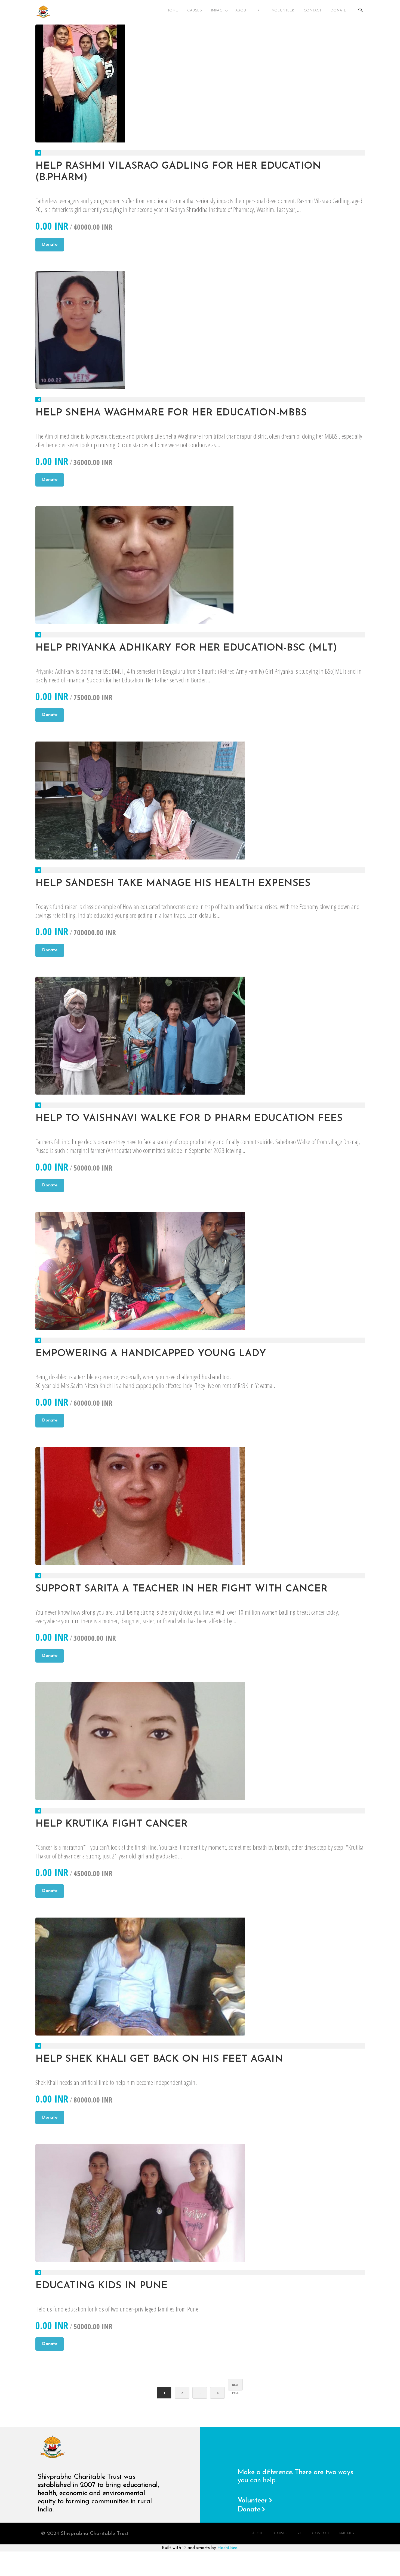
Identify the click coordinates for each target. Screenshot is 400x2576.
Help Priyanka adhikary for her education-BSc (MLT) (186, 648)
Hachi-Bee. (228, 2548)
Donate (50, 245)
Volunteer (253, 2501)
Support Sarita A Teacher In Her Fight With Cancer (181, 1589)
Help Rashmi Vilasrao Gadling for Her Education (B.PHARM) (178, 172)
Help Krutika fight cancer (111, 1824)
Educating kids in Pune (101, 2286)
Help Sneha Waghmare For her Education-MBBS (171, 413)
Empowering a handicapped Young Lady (151, 1354)
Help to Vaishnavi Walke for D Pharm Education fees (189, 1119)
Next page (235, 2387)
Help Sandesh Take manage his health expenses (173, 883)
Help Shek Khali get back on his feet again (159, 2059)
